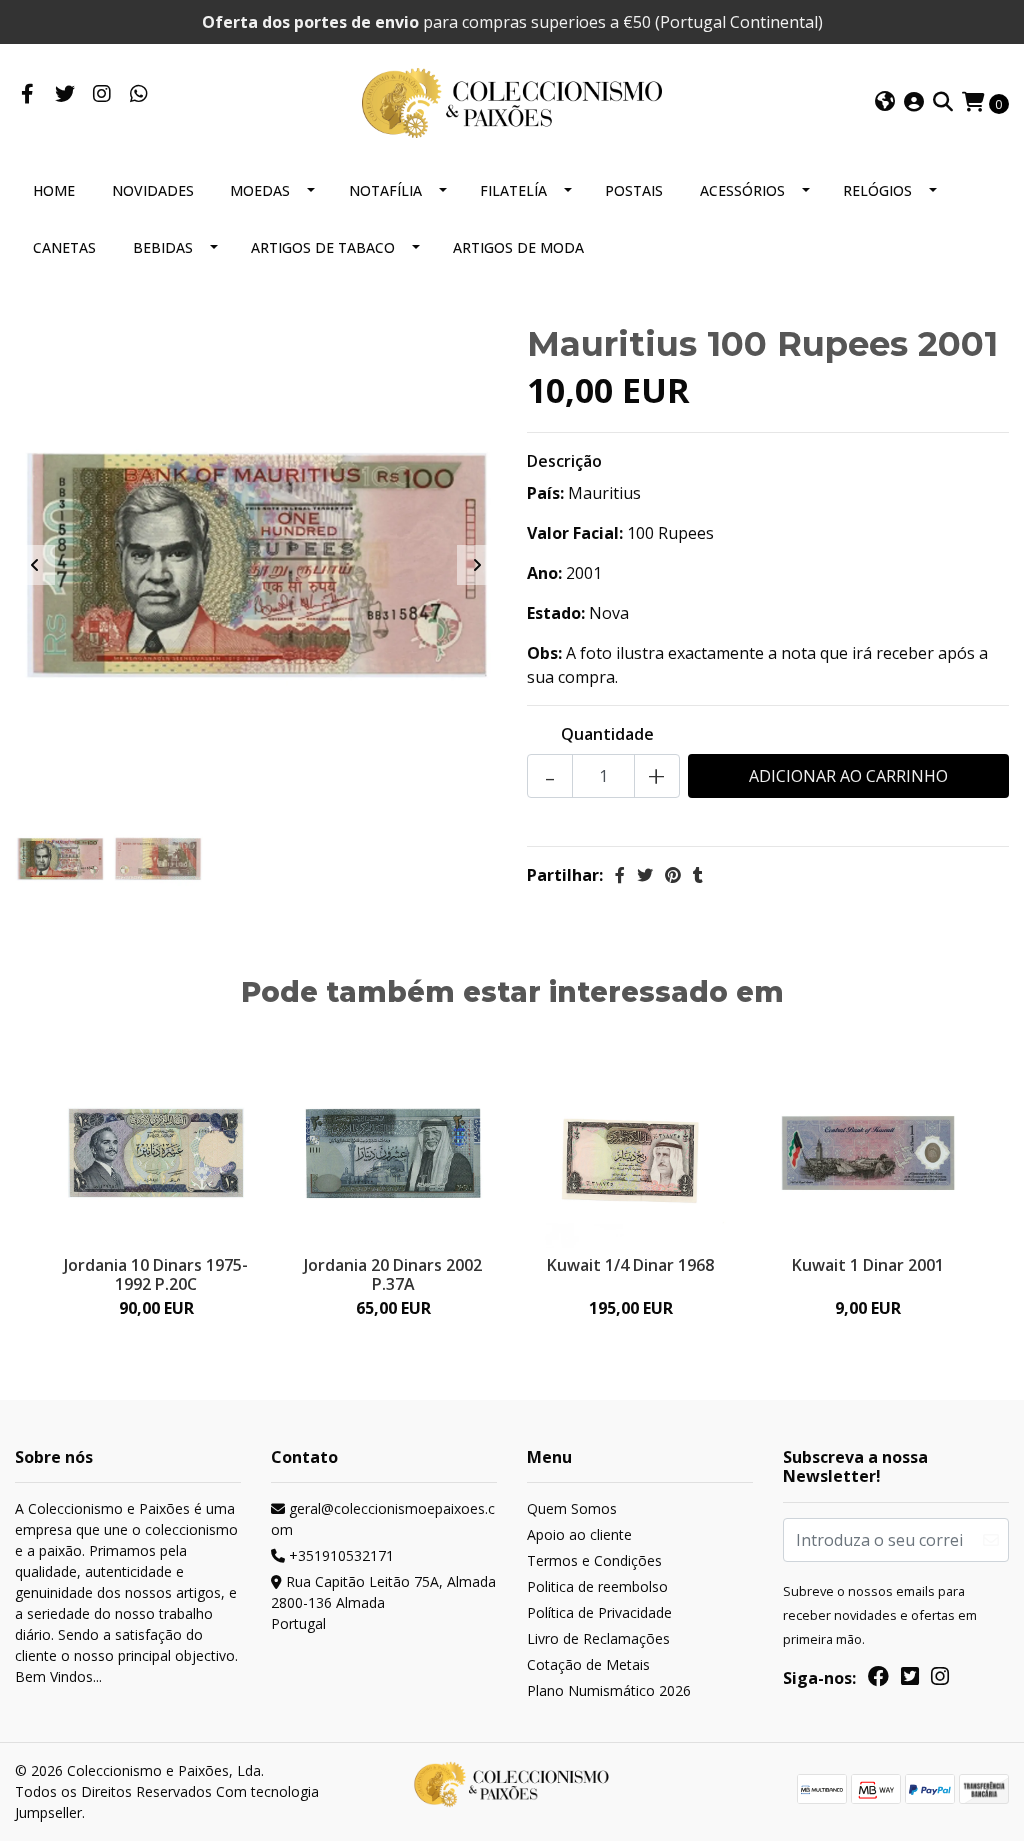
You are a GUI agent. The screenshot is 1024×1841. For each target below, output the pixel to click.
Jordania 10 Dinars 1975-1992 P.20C (156, 1274)
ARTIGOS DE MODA (518, 247)
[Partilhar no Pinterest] (673, 875)
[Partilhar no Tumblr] (698, 875)
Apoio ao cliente (579, 1534)
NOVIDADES (153, 190)
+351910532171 (339, 1555)
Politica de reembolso (597, 1586)
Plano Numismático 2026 (609, 1690)
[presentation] (35, 565)
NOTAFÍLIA (385, 190)
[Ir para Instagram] (101, 95)
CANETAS (64, 247)
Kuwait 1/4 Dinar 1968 (630, 1265)
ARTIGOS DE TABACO (323, 247)
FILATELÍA (513, 190)
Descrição (564, 461)
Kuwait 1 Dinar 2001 (868, 1265)
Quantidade (607, 734)
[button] (885, 103)
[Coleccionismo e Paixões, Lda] (512, 101)
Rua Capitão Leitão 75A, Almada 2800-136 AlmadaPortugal (383, 1602)
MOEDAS (260, 190)
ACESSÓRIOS (742, 190)
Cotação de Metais (588, 1664)
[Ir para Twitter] (64, 95)
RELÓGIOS (877, 190)
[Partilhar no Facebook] (620, 875)
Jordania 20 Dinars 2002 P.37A (393, 1274)
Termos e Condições (594, 1560)
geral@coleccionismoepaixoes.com (383, 1519)
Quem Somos (572, 1508)
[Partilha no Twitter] (645, 875)
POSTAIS (634, 190)
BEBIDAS (163, 247)
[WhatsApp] (138, 95)
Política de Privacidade (599, 1612)
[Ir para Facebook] (27, 95)
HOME (54, 190)
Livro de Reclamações (598, 1638)
